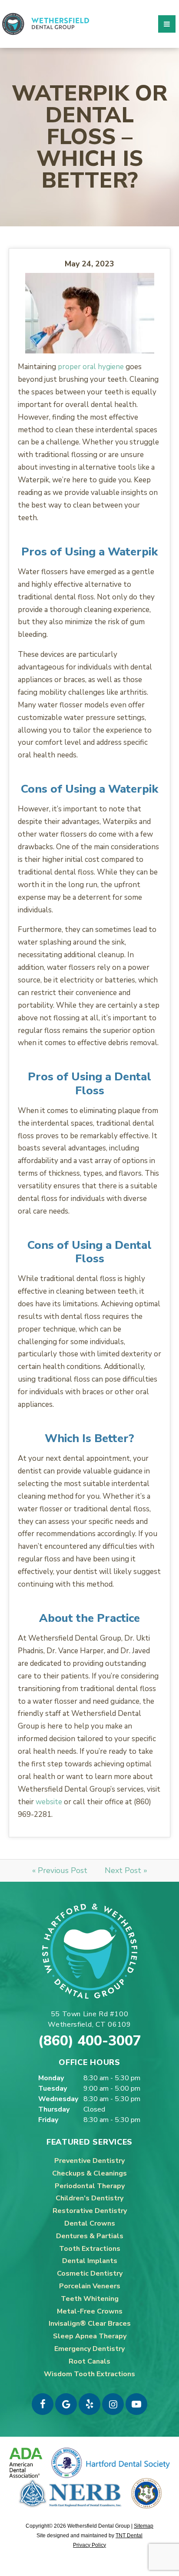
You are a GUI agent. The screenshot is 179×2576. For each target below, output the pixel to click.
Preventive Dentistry (89, 2161)
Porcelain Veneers (90, 2286)
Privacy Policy (89, 2545)
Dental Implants (90, 2261)
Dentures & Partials (90, 2236)
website (49, 1802)
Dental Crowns (90, 2223)
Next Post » (126, 1870)
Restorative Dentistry (90, 2211)
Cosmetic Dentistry (90, 2273)
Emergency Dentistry (89, 2349)
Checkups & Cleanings (89, 2173)
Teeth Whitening (90, 2299)
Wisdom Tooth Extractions (89, 2374)
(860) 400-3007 (90, 2041)
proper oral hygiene (91, 367)
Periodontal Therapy (90, 2186)
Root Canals (89, 2361)
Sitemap (144, 2526)
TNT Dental (129, 2536)
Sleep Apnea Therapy (90, 2336)
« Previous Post (60, 1870)
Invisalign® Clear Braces (90, 2324)
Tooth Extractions (90, 2249)
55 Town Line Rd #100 (89, 2019)
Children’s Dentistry (89, 2198)
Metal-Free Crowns (90, 2311)
